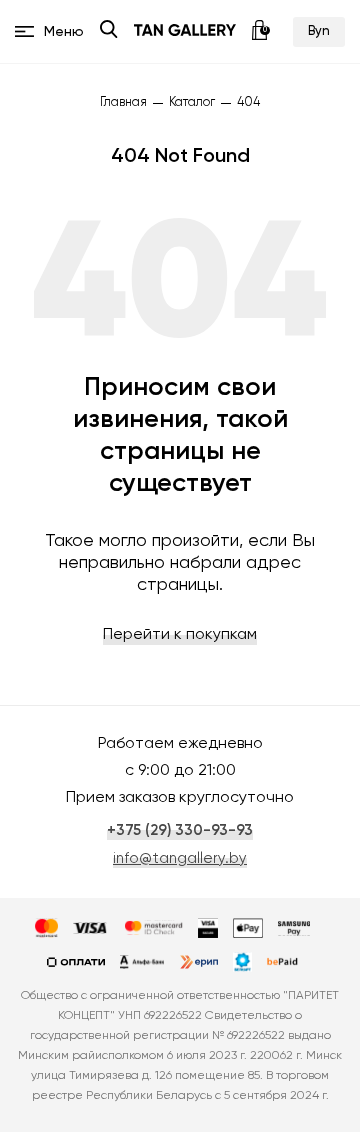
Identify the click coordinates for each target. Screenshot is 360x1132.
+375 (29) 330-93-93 (180, 830)
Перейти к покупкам (180, 635)
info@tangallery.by (180, 858)
